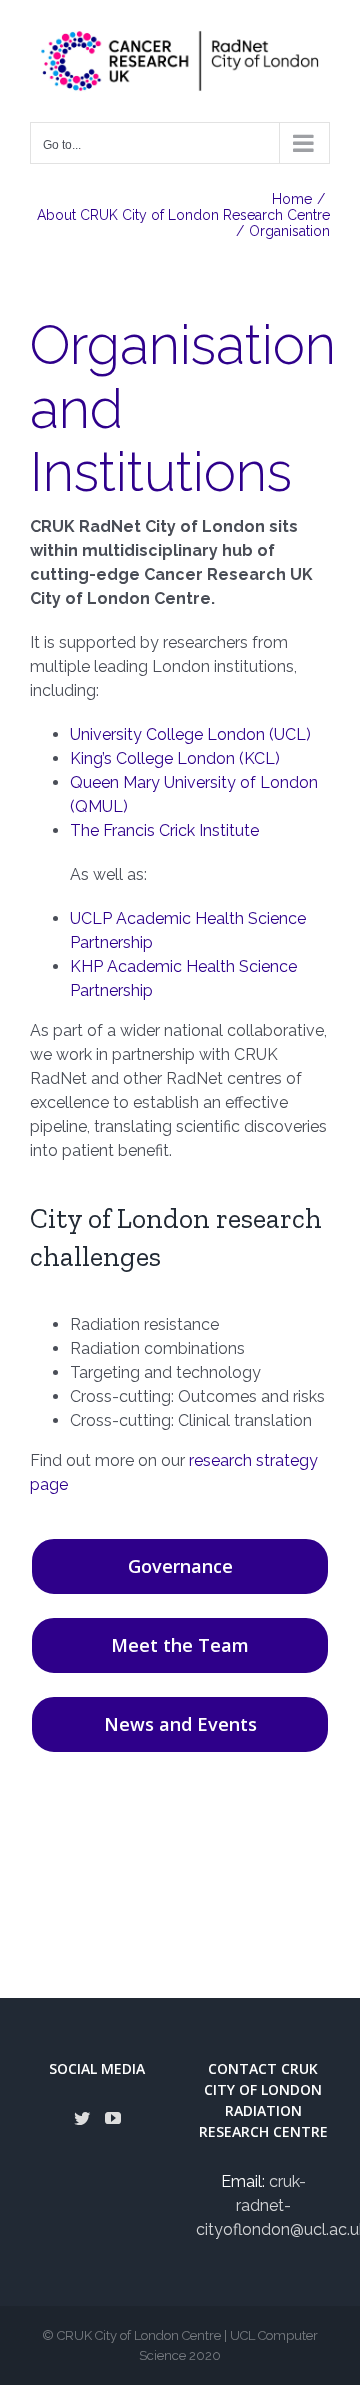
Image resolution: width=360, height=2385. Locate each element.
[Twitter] (82, 2118)
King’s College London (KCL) (175, 758)
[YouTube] (113, 2118)
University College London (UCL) (190, 734)
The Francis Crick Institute (164, 830)
